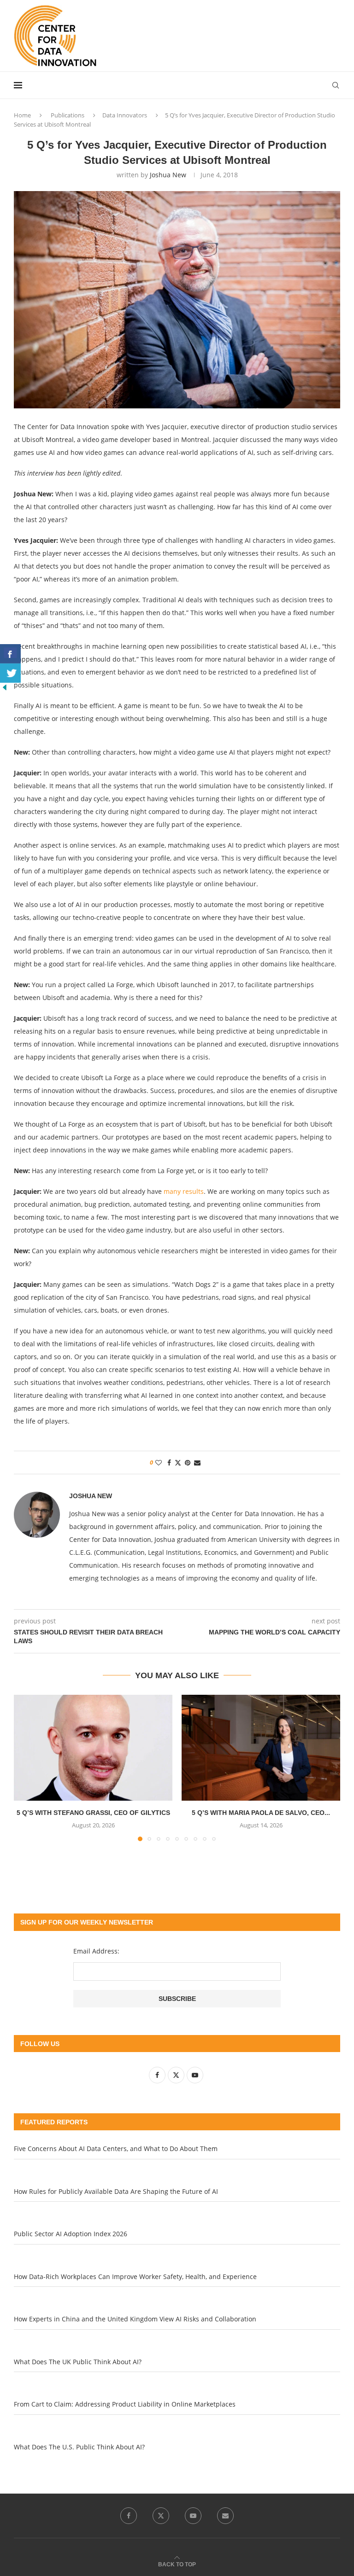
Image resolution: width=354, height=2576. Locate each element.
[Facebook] (129, 2516)
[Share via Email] (197, 1462)
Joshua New (168, 175)
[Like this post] (159, 1462)
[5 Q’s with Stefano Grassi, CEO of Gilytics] (93, 1747)
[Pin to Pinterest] (188, 1462)
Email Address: (96, 1951)
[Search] (336, 85)
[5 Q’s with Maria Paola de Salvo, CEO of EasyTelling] (261, 1747)
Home (22, 115)
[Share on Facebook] (169, 1462)
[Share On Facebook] (10, 654)
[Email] (225, 2516)
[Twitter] (161, 2516)
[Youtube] (193, 2516)
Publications (68, 115)
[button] (26, 1768)
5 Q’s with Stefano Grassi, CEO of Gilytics (93, 1813)
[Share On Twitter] (10, 673)
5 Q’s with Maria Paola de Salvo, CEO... (261, 1813)
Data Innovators (125, 115)
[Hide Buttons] (5, 687)
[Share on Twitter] (178, 1462)
